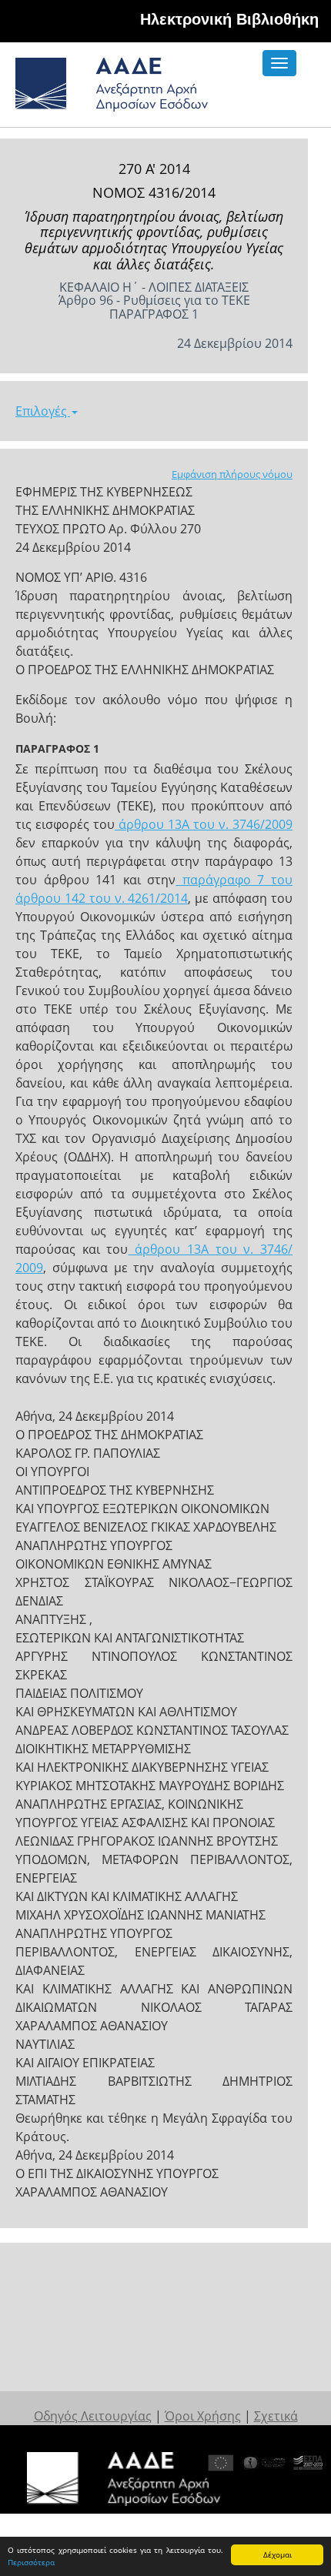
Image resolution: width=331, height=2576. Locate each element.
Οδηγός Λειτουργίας (93, 2416)
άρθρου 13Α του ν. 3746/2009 (204, 824)
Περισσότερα (31, 2562)
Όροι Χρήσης (203, 2416)
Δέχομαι (278, 2554)
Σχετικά (276, 2416)
